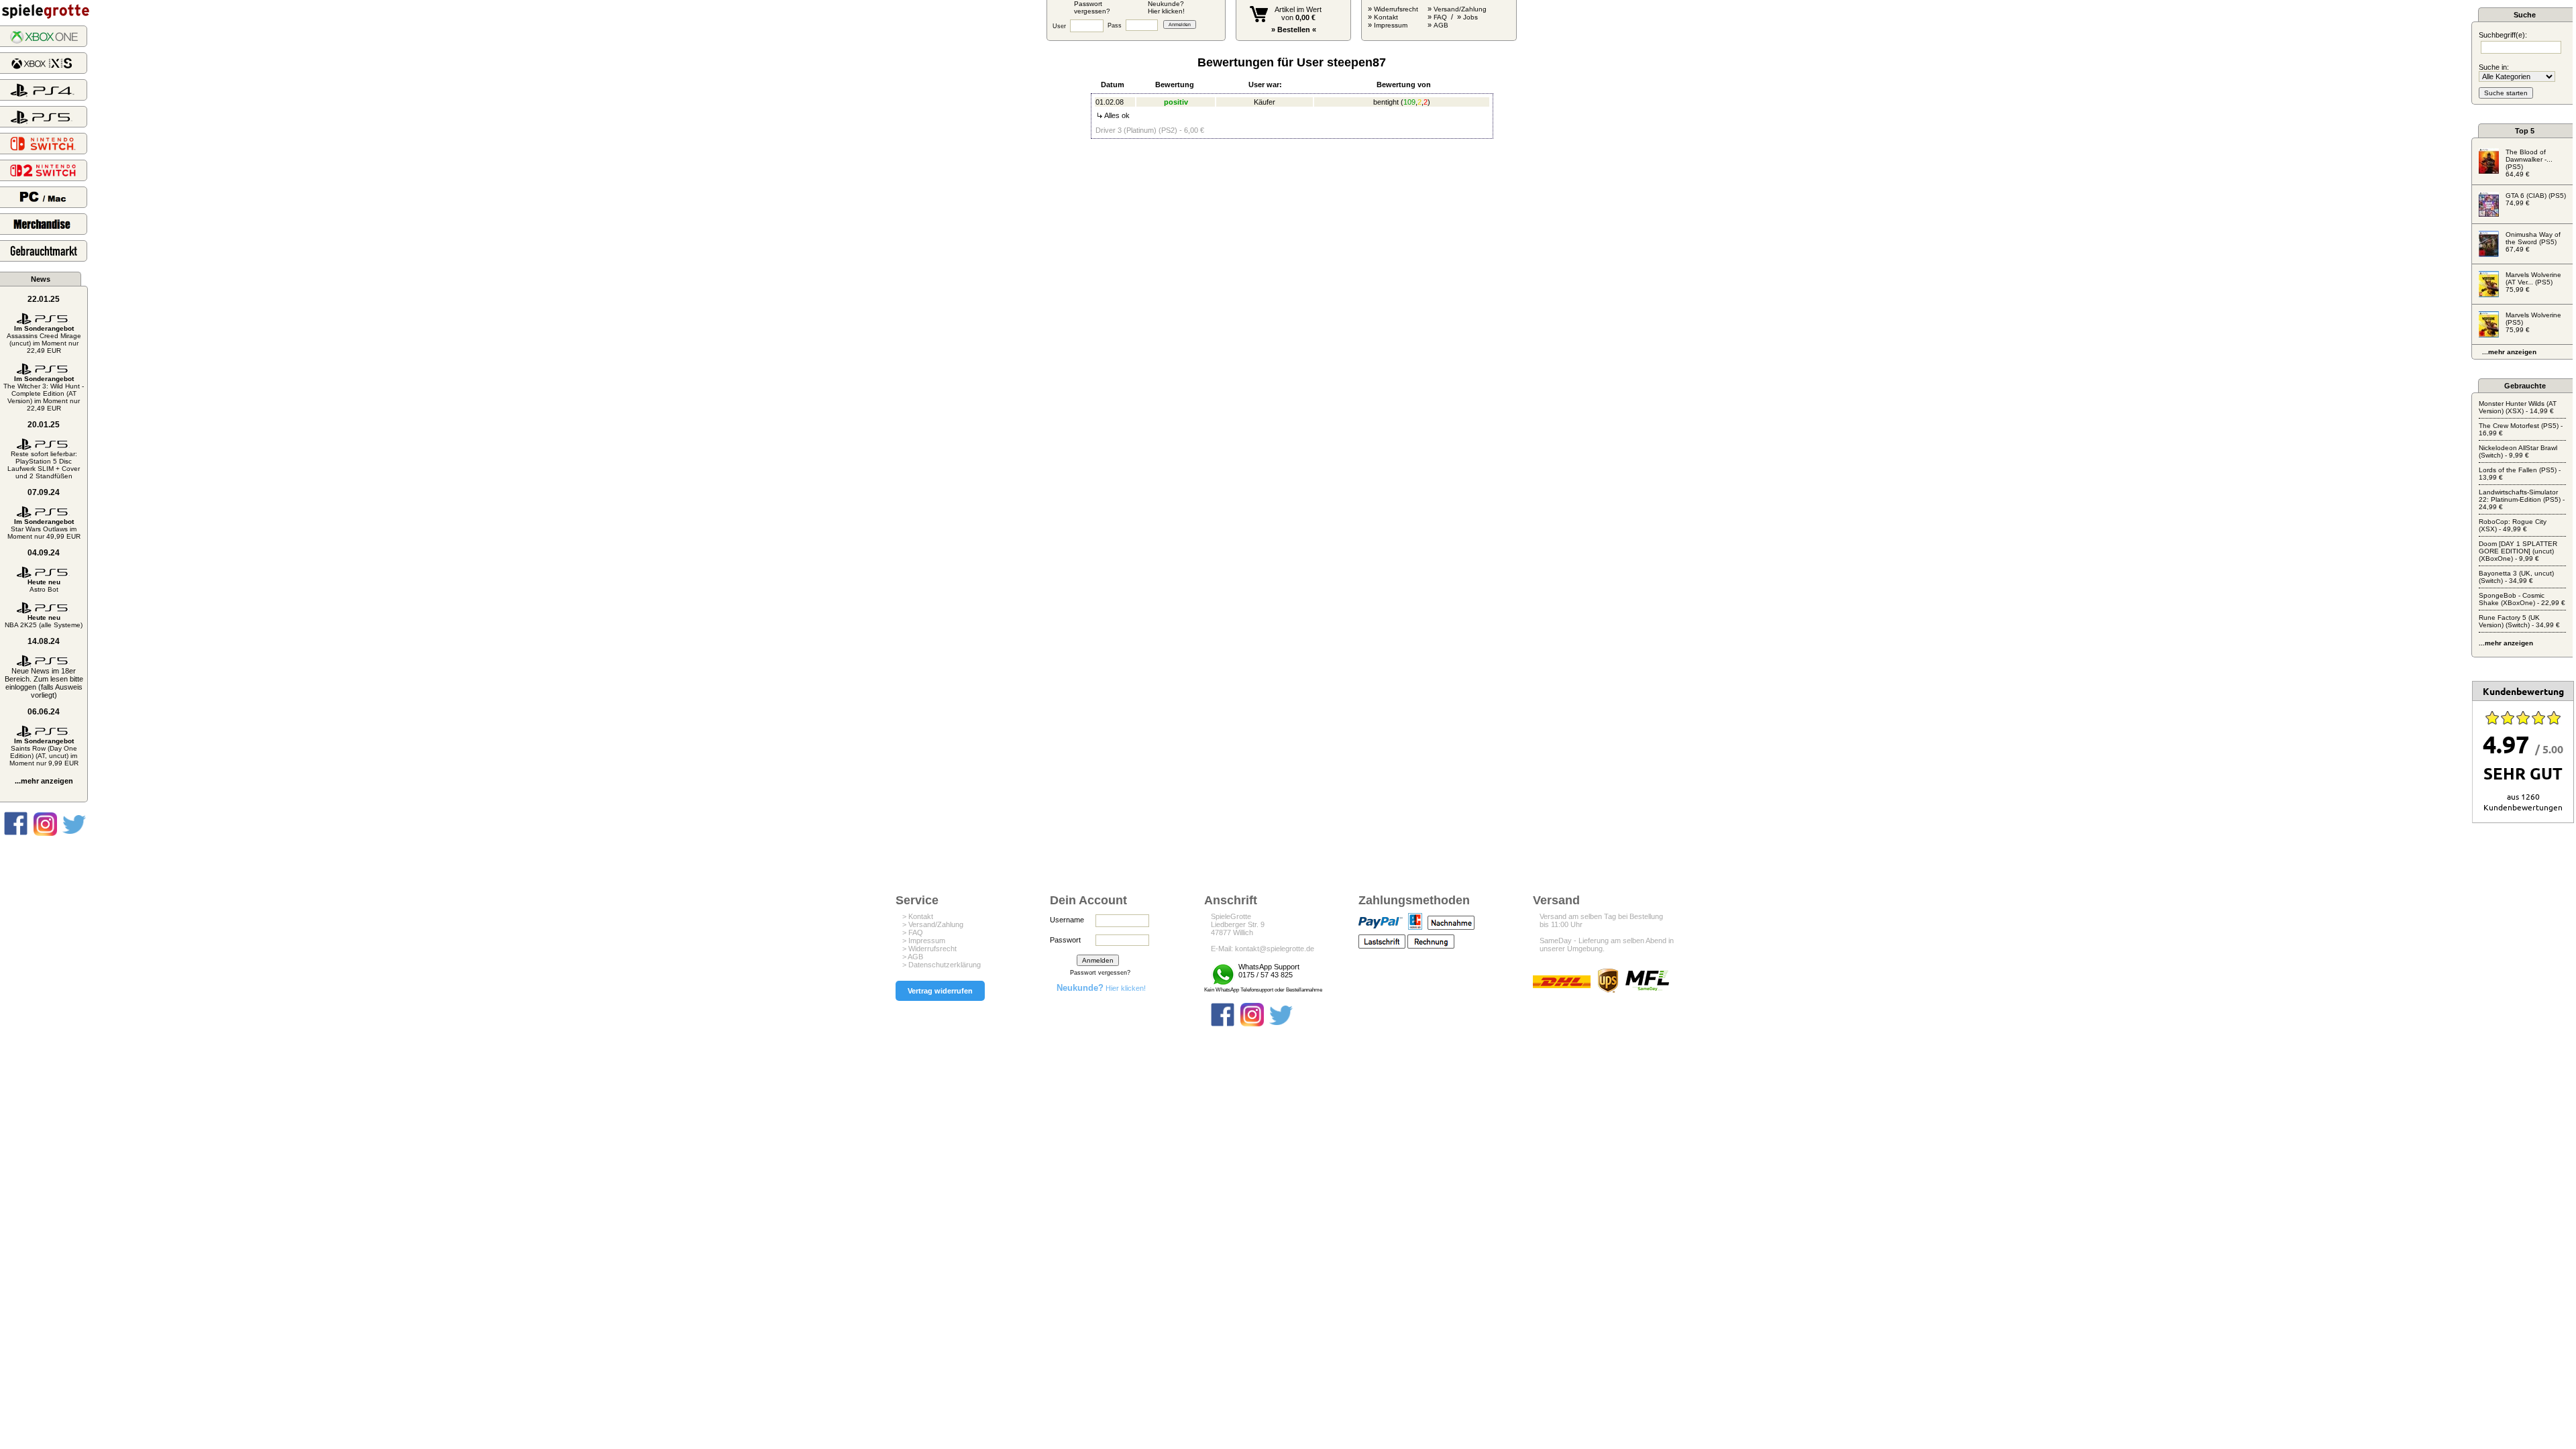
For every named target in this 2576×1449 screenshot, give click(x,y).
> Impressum (924, 941)
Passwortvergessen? (1092, 7)
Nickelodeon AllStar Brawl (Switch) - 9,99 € (2518, 451)
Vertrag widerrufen (940, 991)
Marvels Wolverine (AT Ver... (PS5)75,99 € (2533, 282)
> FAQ (913, 932)
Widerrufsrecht (1396, 9)
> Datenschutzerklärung (942, 965)
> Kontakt (918, 916)
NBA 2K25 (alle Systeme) (44, 621)
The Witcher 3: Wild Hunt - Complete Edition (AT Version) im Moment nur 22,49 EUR (44, 393)
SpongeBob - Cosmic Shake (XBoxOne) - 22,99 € (2522, 599)
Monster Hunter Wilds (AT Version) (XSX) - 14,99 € (2518, 407)
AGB (1441, 25)
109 (1409, 102)
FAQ (1440, 17)
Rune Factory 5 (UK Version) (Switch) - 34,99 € (2519, 621)
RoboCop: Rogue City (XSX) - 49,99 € (2513, 525)
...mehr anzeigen (44, 781)
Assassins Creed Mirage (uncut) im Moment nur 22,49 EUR (44, 339)
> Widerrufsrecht (929, 949)
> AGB (913, 957)
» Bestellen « (1294, 30)
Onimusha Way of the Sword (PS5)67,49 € (2533, 242)
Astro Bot (44, 586)
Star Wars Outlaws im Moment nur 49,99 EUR (44, 529)
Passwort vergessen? (1100, 973)
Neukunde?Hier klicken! (1166, 7)
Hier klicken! (1101, 988)
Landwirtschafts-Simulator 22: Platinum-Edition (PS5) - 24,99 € (2522, 499)
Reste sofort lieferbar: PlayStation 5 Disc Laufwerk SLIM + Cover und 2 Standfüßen (44, 465)
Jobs (1470, 17)
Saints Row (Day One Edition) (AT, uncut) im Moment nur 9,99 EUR (44, 752)
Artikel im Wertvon (1298, 13)
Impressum (1391, 25)
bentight (1386, 102)
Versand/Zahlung (1460, 9)
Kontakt (1386, 17)
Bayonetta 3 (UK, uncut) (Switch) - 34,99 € (2516, 577)
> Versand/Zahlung (933, 924)
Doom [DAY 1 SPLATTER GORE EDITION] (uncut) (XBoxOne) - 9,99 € (2518, 551)
